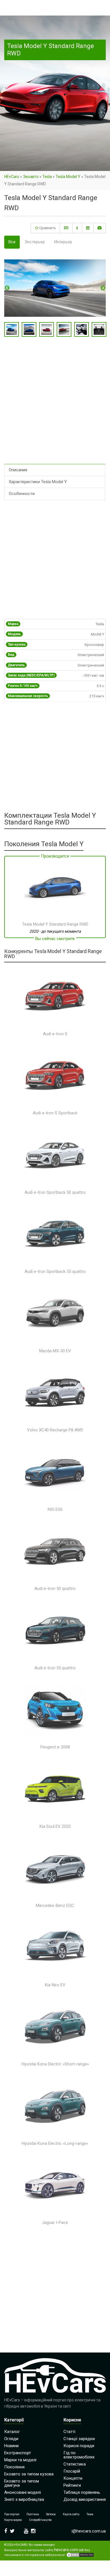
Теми (90, 2514)
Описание (18, 470)
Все (12, 242)
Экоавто (31, 177)
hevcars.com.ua (69, 2550)
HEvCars (12, 177)
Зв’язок (51, 2514)
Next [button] (103, 288)
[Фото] (100, 228)
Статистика (75, 2464)
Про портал (12, 2514)
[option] (55, 288)
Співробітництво (40, 2520)
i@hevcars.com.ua (89, 2531)
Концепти (73, 2478)
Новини (11, 2446)
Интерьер (63, 242)
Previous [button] (7, 288)
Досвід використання (85, 2499)
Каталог (12, 2432)
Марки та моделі (20, 2460)
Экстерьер (35, 242)
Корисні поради (79, 2446)
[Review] (77, 228)
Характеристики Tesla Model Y (38, 482)
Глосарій (72, 2471)
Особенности (22, 494)
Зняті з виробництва (24, 2499)
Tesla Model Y (68, 177)
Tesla (47, 177)
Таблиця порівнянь (82, 2492)
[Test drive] (88, 228)
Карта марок (13, 2520)
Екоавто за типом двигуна (22, 2483)
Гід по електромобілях (79, 2455)
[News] (66, 228)
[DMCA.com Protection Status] (80, 2555)
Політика (33, 2514)
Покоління (14, 2467)
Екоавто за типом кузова (29, 2474)
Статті (69, 2432)
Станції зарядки (79, 2439)
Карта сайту (71, 2514)
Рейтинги (72, 2485)
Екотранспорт (18, 2453)
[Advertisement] (55, 405)
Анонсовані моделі (23, 2492)
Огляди (11, 2439)
